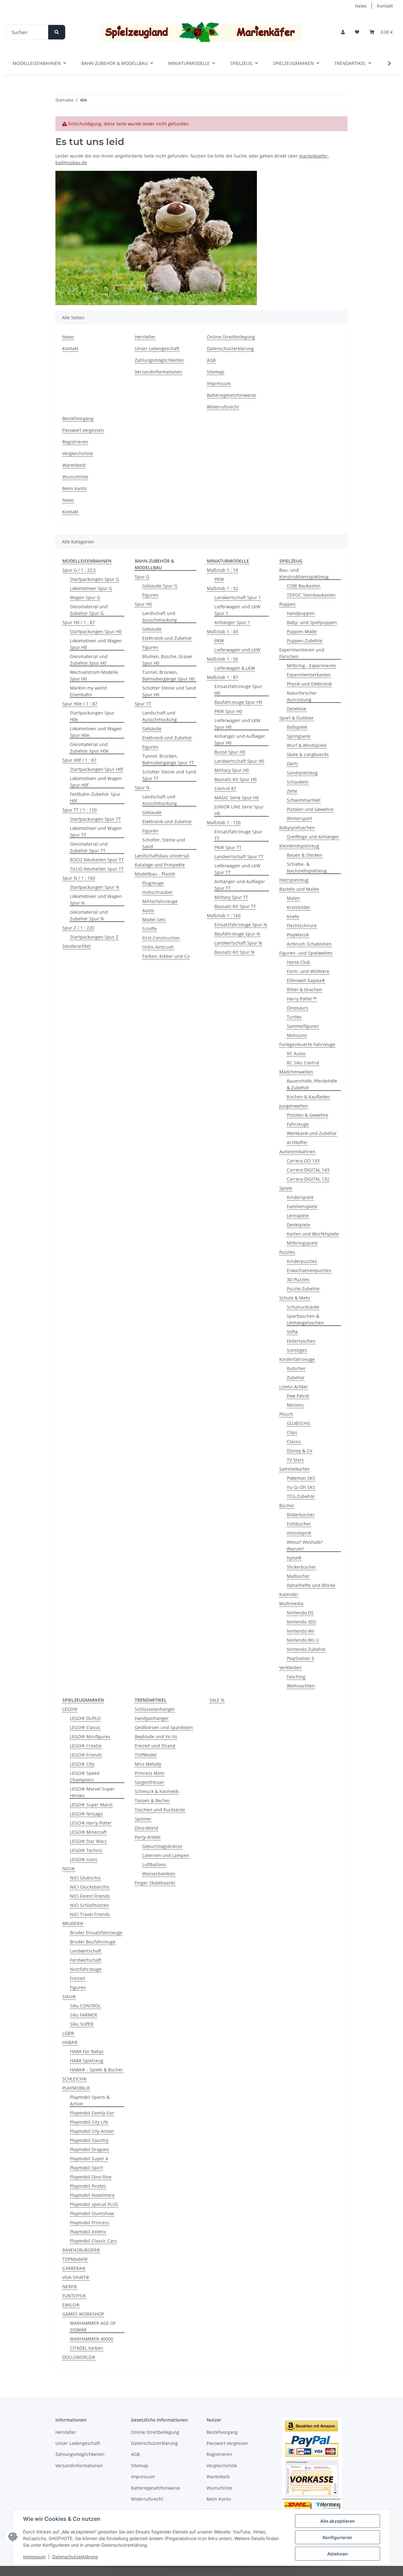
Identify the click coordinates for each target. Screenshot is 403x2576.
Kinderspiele (300, 1197)
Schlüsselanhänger (155, 1709)
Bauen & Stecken (305, 855)
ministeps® (299, 1533)
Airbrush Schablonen (309, 944)
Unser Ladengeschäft (157, 348)
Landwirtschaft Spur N (238, 943)
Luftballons (154, 1864)
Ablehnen (338, 2554)
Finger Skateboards (155, 1883)
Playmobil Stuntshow (92, 2213)
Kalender (289, 1594)
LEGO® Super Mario (91, 1805)
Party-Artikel (148, 1837)
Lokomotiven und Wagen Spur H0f (96, 782)
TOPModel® (75, 2259)
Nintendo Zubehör (306, 1649)
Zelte (292, 791)
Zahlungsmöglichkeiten (159, 360)
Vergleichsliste (78, 453)
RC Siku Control (303, 1063)
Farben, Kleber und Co (166, 956)
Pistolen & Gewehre (307, 1115)
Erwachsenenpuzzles (309, 1270)
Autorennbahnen (297, 1152)
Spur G (142, 577)
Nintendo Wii (301, 1631)
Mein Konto (74, 488)
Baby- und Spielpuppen (312, 622)
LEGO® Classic (85, 1727)
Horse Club (298, 962)
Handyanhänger (152, 1718)
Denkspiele (298, 1225)
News (361, 6)
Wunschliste (75, 477)
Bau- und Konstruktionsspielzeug (304, 573)
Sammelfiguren (303, 1026)
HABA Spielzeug (87, 2061)
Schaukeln (298, 782)
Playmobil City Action (92, 2131)
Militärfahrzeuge (160, 901)
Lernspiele (298, 1216)
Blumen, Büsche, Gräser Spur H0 (167, 660)
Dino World (147, 1828)
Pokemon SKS (301, 1478)
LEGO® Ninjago (86, 1814)
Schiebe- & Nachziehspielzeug (307, 867)
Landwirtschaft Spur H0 (239, 761)
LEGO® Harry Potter (91, 1823)
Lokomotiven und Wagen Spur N (96, 900)
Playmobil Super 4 (89, 2159)
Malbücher (298, 1576)
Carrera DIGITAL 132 (308, 1179)
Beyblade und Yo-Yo (156, 1737)
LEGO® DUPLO (85, 1718)
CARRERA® (74, 2268)
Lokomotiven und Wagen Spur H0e (96, 732)
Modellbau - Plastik (155, 874)
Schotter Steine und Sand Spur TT (169, 775)
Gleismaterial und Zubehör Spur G (89, 610)
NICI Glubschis (85, 1878)
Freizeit (78, 1978)
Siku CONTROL (85, 2006)
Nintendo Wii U (303, 1640)
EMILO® (71, 2305)
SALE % (217, 1700)
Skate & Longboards (308, 754)
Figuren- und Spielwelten (306, 953)
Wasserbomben (159, 1874)
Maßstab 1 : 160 (224, 915)
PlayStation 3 (300, 1658)
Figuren (150, 595)
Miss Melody (148, 1764)
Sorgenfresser (150, 1782)
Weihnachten (301, 1686)
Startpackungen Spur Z (94, 937)
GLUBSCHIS (299, 1423)
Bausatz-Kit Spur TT (235, 906)
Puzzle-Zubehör (303, 1289)
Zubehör (296, 1378)
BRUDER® (73, 1923)
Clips (292, 1432)
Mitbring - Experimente (311, 666)
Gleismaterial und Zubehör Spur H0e (89, 748)
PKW (219, 579)
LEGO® (70, 1709)
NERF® (70, 2287)
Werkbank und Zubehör (312, 1133)
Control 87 (225, 788)
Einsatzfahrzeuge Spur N (241, 925)
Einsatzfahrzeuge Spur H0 (238, 690)
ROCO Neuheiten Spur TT (97, 860)
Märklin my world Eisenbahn (88, 691)
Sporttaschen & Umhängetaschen (305, 1319)
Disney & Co (299, 1451)
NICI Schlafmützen (89, 1905)
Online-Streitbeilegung (231, 337)
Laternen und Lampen (166, 1855)
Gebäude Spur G (160, 586)
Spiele (286, 1188)
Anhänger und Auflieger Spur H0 (240, 739)
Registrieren (75, 442)
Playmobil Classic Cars (93, 2241)
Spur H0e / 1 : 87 (80, 704)
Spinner (143, 1819)
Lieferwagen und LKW (237, 650)
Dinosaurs (298, 1008)
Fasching (296, 1677)
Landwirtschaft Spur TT (239, 857)
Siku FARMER (84, 2015)
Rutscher (296, 1368)
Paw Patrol (298, 1396)
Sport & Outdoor (297, 718)
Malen (293, 898)
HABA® (70, 2042)
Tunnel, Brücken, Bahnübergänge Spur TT (168, 759)
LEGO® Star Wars (88, 1841)
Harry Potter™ (302, 999)
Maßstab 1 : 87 (222, 677)
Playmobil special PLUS (94, 2204)
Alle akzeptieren (338, 2521)
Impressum (34, 2557)
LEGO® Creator (86, 1746)
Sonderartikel (77, 946)
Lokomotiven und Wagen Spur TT (96, 831)
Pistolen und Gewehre (310, 809)
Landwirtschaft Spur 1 (238, 597)
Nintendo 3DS (301, 1622)
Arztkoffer (297, 1142)
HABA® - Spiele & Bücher (96, 2070)
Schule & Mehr (295, 1298)
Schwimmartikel (304, 800)
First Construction (161, 938)
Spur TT (143, 704)
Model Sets (154, 920)
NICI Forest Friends (90, 1896)
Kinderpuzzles (302, 1261)
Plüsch (286, 1414)
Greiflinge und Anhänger (313, 837)
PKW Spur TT (228, 847)
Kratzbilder (299, 907)
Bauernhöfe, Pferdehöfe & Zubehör (312, 1084)
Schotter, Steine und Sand (164, 843)
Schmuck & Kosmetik (157, 1791)
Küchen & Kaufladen (308, 1097)
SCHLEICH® (74, 2079)
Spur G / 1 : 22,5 (79, 570)
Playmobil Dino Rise (91, 2177)
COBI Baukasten (304, 586)
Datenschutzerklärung (75, 2557)
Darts (292, 764)
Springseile (299, 736)
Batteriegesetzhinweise (231, 395)
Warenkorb (74, 465)
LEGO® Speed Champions (85, 1776)
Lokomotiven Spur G (91, 588)
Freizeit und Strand (155, 1746)
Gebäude (152, 629)
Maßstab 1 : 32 (222, 588)
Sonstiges (297, 1350)
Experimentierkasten (309, 675)
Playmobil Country (89, 2140)
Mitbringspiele (302, 1243)
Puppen (287, 604)
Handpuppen (301, 613)
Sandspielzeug (302, 773)
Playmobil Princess (90, 2223)
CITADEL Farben (87, 2348)
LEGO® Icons (84, 1859)
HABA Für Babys (87, 2051)
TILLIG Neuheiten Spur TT (97, 869)
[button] (343, 32)
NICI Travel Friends (90, 1914)
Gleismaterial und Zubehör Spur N (89, 915)
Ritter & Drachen (304, 990)
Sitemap (216, 372)
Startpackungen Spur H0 (96, 631)
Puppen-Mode (302, 631)
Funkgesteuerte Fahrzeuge (307, 1044)
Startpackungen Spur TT (95, 819)
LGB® (68, 2033)
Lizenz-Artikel (293, 1387)
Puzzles (287, 1252)
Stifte (292, 1332)
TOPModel (146, 1755)
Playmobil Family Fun (92, 2113)
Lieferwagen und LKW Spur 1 (237, 610)
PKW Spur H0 (228, 711)
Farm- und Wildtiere (308, 971)
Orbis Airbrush (158, 947)
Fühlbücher (299, 1524)
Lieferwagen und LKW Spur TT (237, 869)
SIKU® (69, 1997)
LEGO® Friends (86, 1755)
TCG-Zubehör (301, 1496)
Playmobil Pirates (88, 2186)
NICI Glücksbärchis (90, 1887)
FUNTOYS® (74, 2296)
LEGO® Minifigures (90, 1737)
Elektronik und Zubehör (167, 638)
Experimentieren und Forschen (302, 653)
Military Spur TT (231, 897)
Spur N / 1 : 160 (79, 878)
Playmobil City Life (89, 2122)
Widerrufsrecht (223, 407)
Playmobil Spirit (86, 2168)
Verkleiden (290, 1667)
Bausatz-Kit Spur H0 (236, 779)
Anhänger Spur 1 (232, 622)
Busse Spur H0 (230, 752)
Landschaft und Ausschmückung (160, 617)
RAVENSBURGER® (81, 2250)
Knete (293, 916)
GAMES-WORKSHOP (83, 2314)
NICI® (69, 1869)
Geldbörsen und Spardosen (164, 1727)
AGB (211, 360)
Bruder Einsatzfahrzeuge (96, 1933)
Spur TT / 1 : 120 (79, 810)
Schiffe (150, 929)
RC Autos (296, 1054)
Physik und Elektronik (309, 684)
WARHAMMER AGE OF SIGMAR (93, 2326)
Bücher (287, 1505)
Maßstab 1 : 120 (224, 822)
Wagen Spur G (85, 597)
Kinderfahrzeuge (297, 1359)
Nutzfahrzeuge (86, 1969)
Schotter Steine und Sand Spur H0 (169, 691)
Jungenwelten (294, 1106)
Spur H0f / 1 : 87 (79, 760)
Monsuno (297, 1035)
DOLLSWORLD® (79, 2357)
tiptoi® (294, 1558)
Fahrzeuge (298, 1124)
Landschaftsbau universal (162, 856)
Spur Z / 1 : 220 (78, 928)
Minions (295, 1405)
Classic (294, 1441)
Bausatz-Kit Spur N (234, 952)
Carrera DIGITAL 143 (308, 1170)
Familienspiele (302, 1206)
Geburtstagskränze (162, 1846)
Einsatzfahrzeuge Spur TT (238, 835)
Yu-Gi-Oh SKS (301, 1487)
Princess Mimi (150, 1773)
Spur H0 (143, 604)
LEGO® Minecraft (88, 1832)
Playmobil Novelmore (92, 2195)
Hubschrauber (158, 892)
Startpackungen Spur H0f (96, 769)
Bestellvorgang (78, 418)
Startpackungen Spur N (95, 887)
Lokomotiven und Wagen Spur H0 (96, 644)
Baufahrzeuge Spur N (237, 934)
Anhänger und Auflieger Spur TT (240, 885)
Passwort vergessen (83, 430)
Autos (148, 910)
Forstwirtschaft (86, 1960)
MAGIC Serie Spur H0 (237, 798)
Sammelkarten (295, 1469)
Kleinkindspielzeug (299, 846)
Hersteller (145, 337)
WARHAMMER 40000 (91, 2339)
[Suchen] (57, 32)
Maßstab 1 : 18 (222, 570)
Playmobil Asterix (88, 2232)
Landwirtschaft (86, 1951)
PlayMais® (298, 935)
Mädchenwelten (296, 1072)
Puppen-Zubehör (305, 641)
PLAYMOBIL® (76, 2088)
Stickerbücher (301, 1567)
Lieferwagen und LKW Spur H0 (237, 724)
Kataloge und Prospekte (160, 865)
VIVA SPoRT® (76, 2277)
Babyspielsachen (297, 828)
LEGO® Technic (86, 1850)
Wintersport (299, 818)
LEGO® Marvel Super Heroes (92, 1792)
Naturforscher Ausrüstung (302, 696)
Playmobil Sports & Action (90, 2100)
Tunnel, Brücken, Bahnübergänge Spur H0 (168, 675)
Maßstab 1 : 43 (222, 631)
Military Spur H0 (232, 770)
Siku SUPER (82, 2024)
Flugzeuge (153, 883)
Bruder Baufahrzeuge (93, 1942)
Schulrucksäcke (303, 1307)
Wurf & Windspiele (307, 745)
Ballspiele (297, 727)
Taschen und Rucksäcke (160, 1810)
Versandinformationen (159, 372)
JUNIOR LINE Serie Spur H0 (239, 810)
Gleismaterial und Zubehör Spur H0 (89, 660)
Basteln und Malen (299, 889)
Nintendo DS (300, 1613)
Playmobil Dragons (90, 2149)
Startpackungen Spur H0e (92, 716)
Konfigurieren (338, 2537)
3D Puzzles (298, 1279)
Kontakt (385, 6)
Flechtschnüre (302, 926)
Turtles (294, 1017)
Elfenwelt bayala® (306, 980)
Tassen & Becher (152, 1800)
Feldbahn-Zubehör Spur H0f (95, 797)
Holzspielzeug (294, 880)
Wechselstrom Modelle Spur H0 (94, 675)
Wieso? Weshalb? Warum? (305, 1545)
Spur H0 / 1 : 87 (79, 622)
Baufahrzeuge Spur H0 (238, 702)
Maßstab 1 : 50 (222, 659)
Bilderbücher (301, 1515)
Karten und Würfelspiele (313, 1234)
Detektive (297, 709)
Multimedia (291, 1603)
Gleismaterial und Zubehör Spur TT (89, 847)
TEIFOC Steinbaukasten (311, 595)
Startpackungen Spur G (94, 579)
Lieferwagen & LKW (235, 668)
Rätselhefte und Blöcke (311, 1585)
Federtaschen (301, 1341)
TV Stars (295, 1460)
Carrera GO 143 (303, 1161)
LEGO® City (82, 1764)
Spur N (142, 787)
